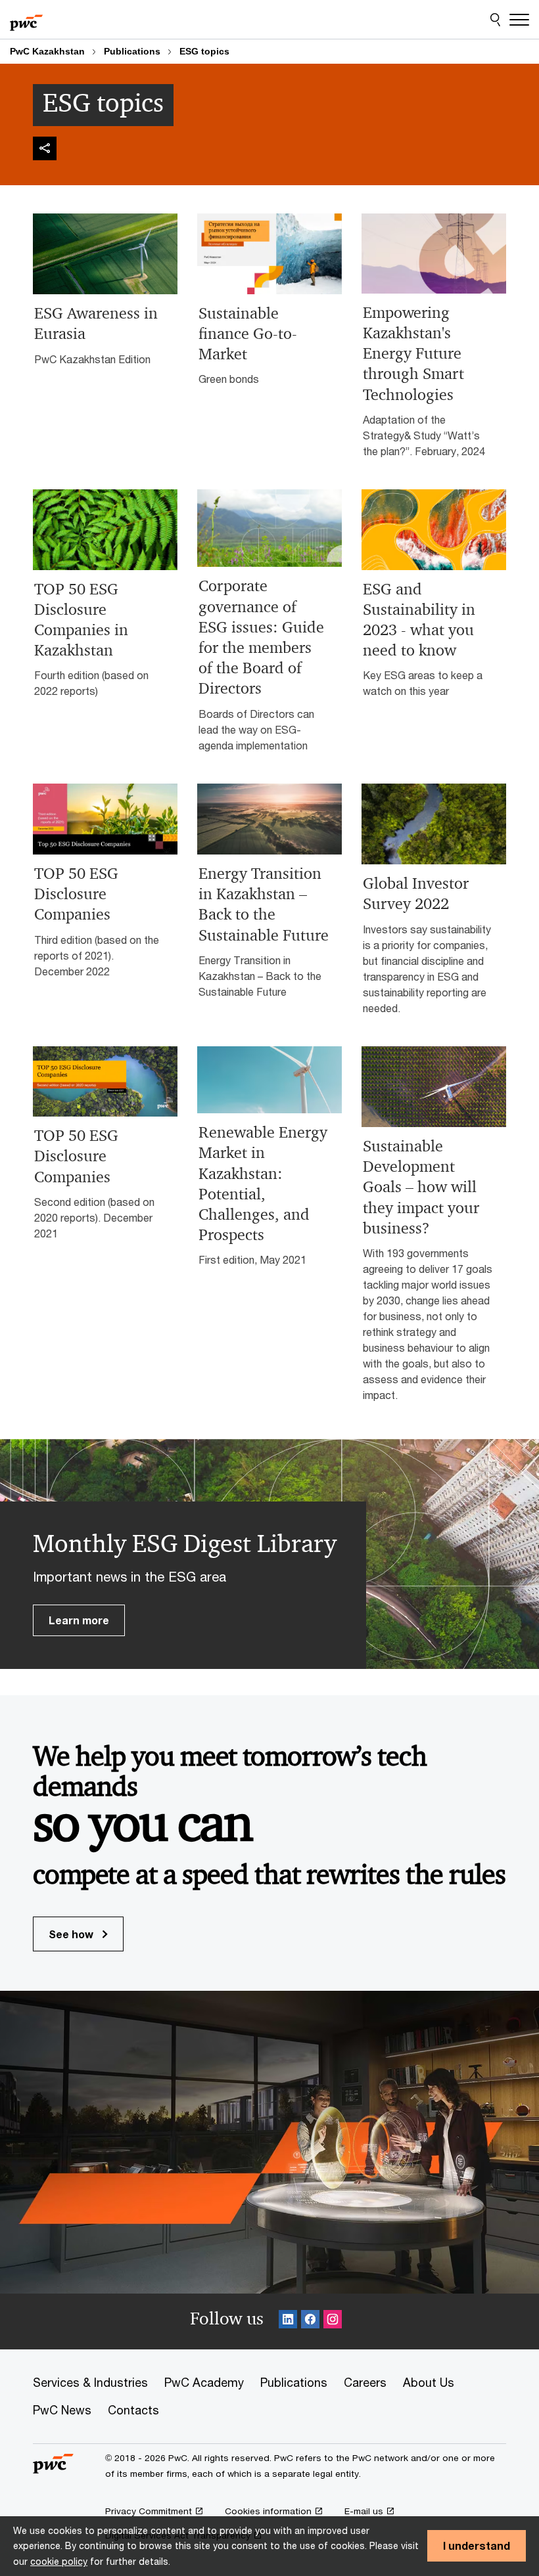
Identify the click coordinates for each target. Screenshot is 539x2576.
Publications (132, 51)
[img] (45, 148)
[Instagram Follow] (333, 2321)
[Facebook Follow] (310, 2321)
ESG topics (204, 51)
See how (72, 1934)
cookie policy (59, 2561)
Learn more (79, 1620)
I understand (477, 2545)
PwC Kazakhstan (47, 51)
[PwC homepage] (26, 20)
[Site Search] (495, 20)
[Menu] (519, 20)
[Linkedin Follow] (288, 2321)
